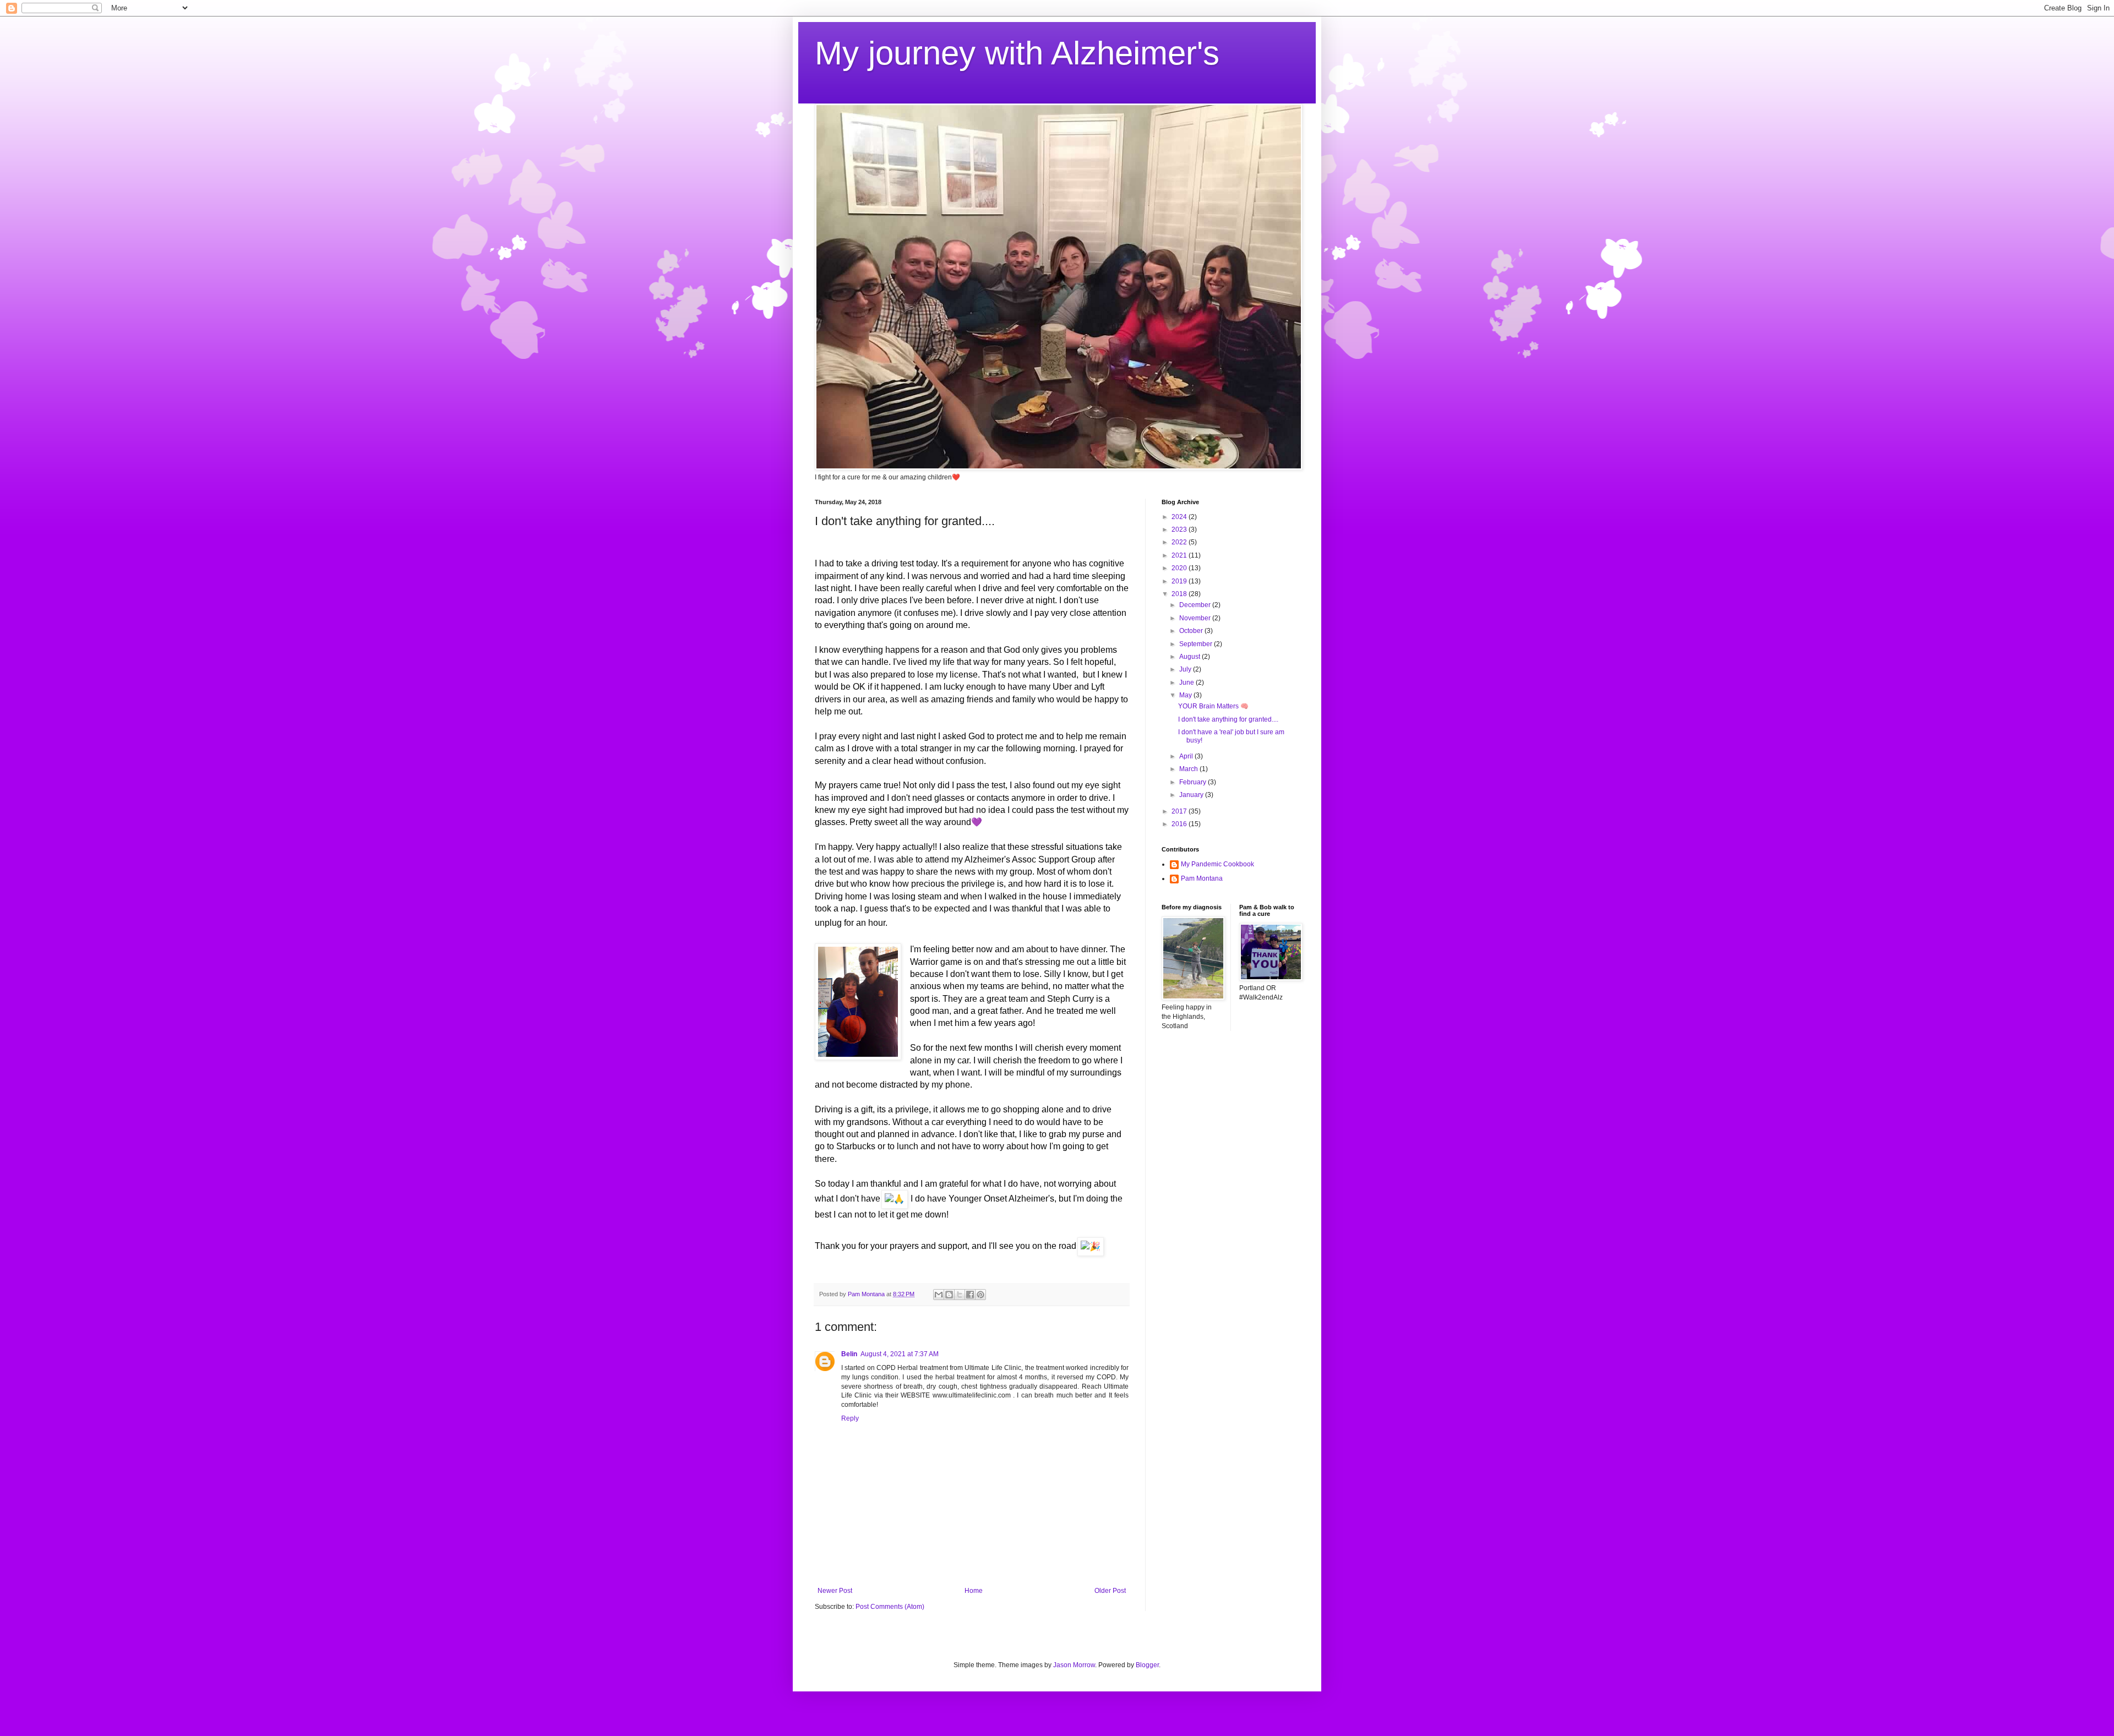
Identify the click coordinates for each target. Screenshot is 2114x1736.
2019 (1180, 581)
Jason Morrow (1074, 1665)
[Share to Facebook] (970, 1295)
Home (974, 1591)
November (1196, 618)
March (1189, 769)
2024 (1180, 517)
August (1191, 657)
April (1187, 756)
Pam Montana (1202, 878)
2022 (1180, 542)
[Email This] (939, 1295)
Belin (849, 1354)
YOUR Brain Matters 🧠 (1213, 706)
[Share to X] (960, 1295)
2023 (1180, 529)
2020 (1180, 568)
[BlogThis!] (949, 1295)
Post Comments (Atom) (890, 1607)
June (1187, 683)
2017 (1180, 811)
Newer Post (835, 1591)
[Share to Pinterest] (980, 1295)
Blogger (1147, 1665)
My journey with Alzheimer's (1017, 53)
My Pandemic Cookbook (1217, 864)
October (1192, 631)
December (1196, 605)
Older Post (1110, 1591)
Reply (850, 1418)
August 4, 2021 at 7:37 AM (900, 1354)
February (1194, 782)
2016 (1180, 824)
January (1192, 795)
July (1186, 669)
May (1186, 695)
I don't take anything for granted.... (1228, 719)
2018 (1180, 594)
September (1197, 644)
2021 (1180, 555)
